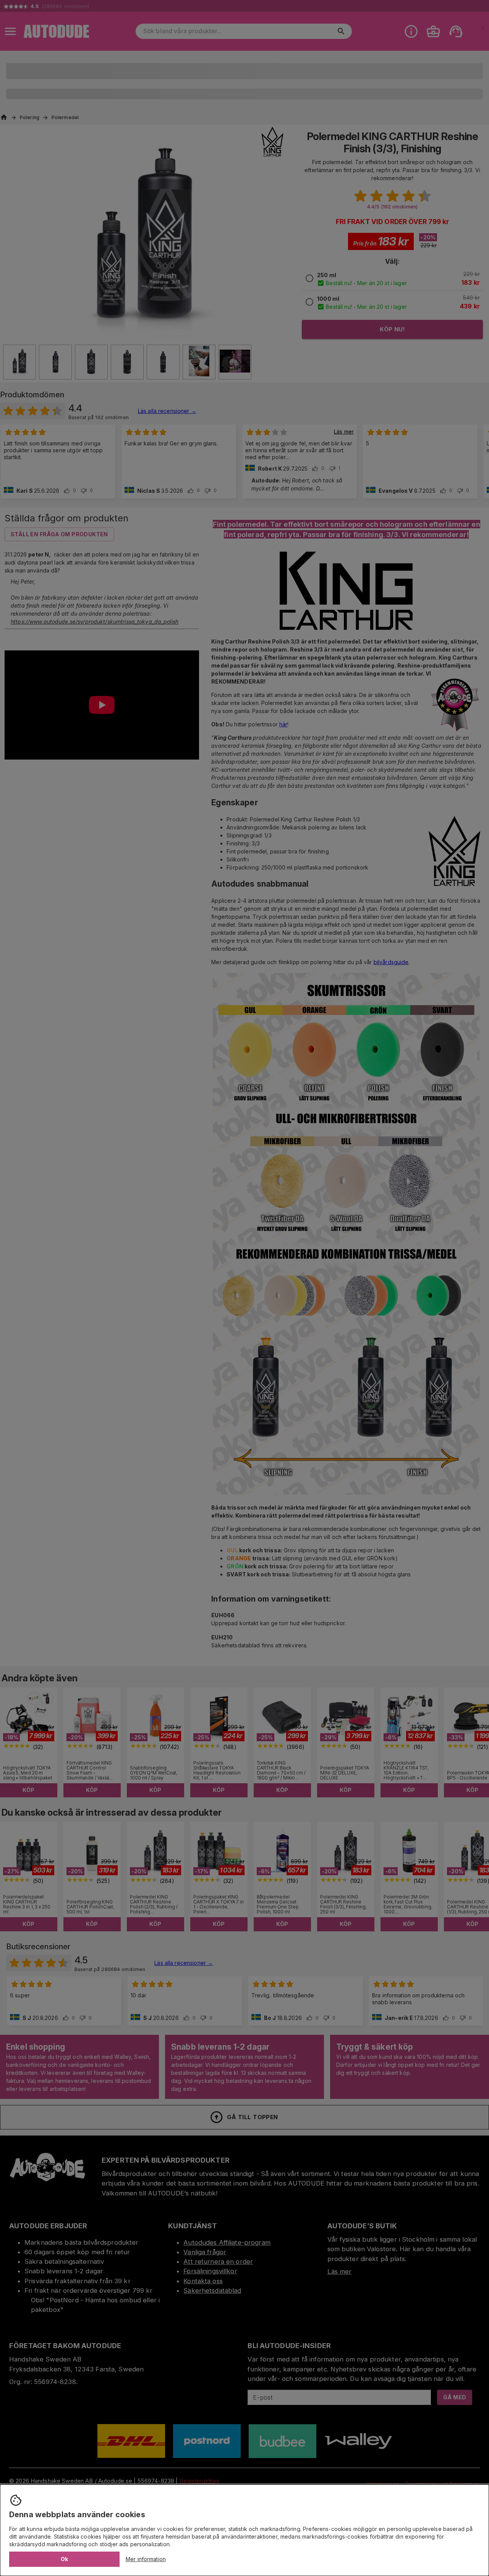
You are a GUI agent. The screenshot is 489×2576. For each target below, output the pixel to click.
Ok (65, 2559)
